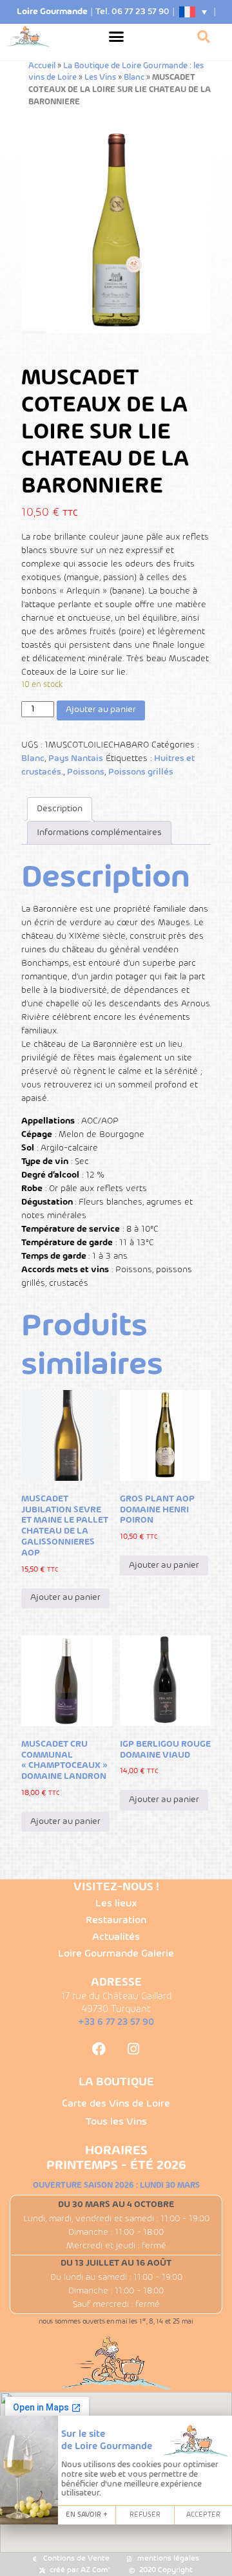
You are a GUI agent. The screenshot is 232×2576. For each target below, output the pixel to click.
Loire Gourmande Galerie (116, 1954)
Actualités (116, 1937)
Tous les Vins (116, 2122)
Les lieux (116, 1904)
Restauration (116, 1921)
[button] (116, 37)
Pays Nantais (76, 759)
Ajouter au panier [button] (65, 1598)
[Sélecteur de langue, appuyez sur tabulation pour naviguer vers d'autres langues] (194, 12)
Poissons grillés (141, 772)
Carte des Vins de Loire (116, 2104)
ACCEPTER (203, 2515)
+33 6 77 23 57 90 (116, 2022)
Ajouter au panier (101, 710)
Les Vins (100, 78)
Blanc (134, 78)
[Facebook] (99, 2049)
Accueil (42, 66)
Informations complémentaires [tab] (99, 833)
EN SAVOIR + (87, 2515)
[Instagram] (133, 2049)
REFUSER (145, 2515)
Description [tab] (60, 809)
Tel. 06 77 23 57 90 (132, 12)
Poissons (86, 772)
